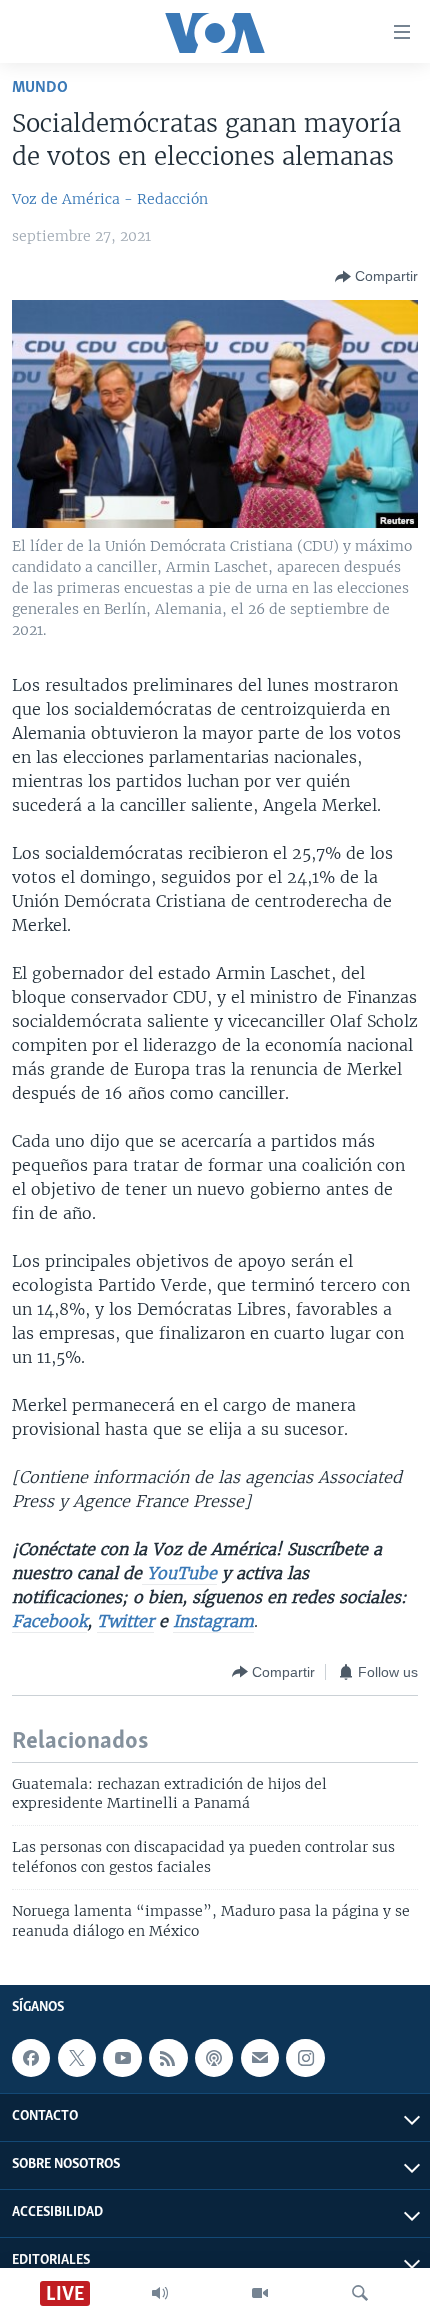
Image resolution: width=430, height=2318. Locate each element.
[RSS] (168, 2058)
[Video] (260, 2293)
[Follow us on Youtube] (122, 2058)
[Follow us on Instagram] (305, 2058)
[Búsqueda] (360, 2293)
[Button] (376, 277)
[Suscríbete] (260, 2058)
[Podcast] (214, 2058)
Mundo (40, 87)
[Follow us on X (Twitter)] (77, 2058)
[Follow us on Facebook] (31, 2058)
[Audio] (160, 2293)
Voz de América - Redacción (110, 199)
